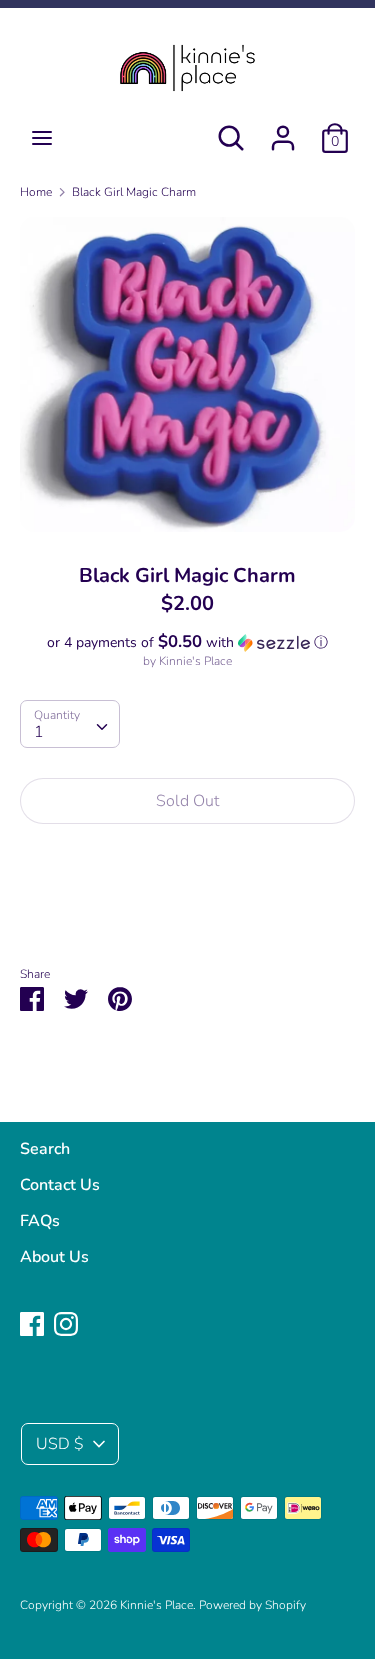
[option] (187, 374)
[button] (187, 642)
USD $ (60, 1444)
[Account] (283, 130)
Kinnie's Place (195, 661)
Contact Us (60, 1185)
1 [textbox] (39, 732)
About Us (54, 1257)
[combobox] (70, 724)
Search (45, 1149)
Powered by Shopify (252, 1605)
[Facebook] (32, 1323)
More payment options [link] (187, 908)
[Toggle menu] (42, 138)
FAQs (40, 1221)
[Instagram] (66, 1323)
